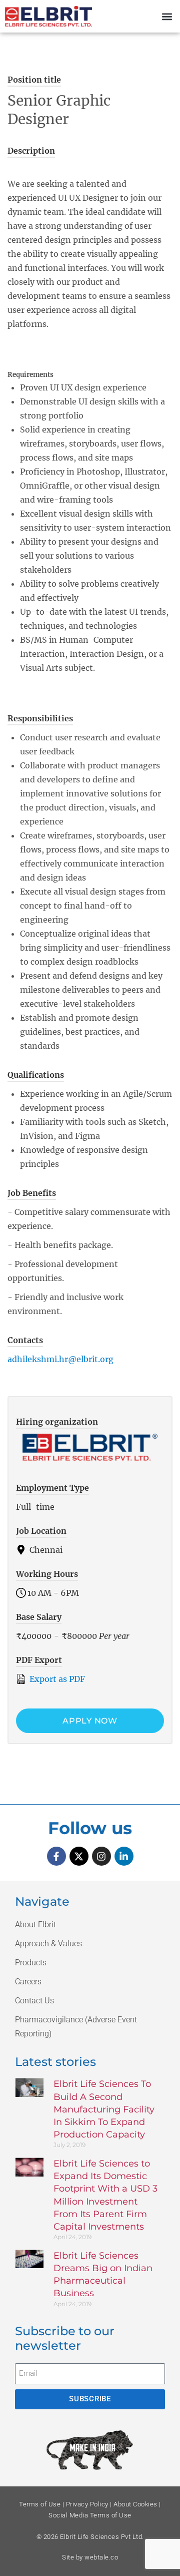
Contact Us (34, 2001)
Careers (28, 1982)
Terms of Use (40, 2504)
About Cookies (135, 2504)
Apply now (90, 1721)
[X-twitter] (79, 1856)
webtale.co (101, 2557)
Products (31, 1963)
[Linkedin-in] (124, 1856)
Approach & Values (48, 1944)
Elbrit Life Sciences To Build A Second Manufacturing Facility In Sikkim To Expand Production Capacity (104, 2109)
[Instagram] (101, 1856)
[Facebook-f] (56, 1856)
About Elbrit (35, 1924)
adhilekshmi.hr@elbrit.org (60, 1359)
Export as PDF (56, 1679)
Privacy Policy (87, 2504)
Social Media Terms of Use (90, 2515)
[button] (167, 16)
